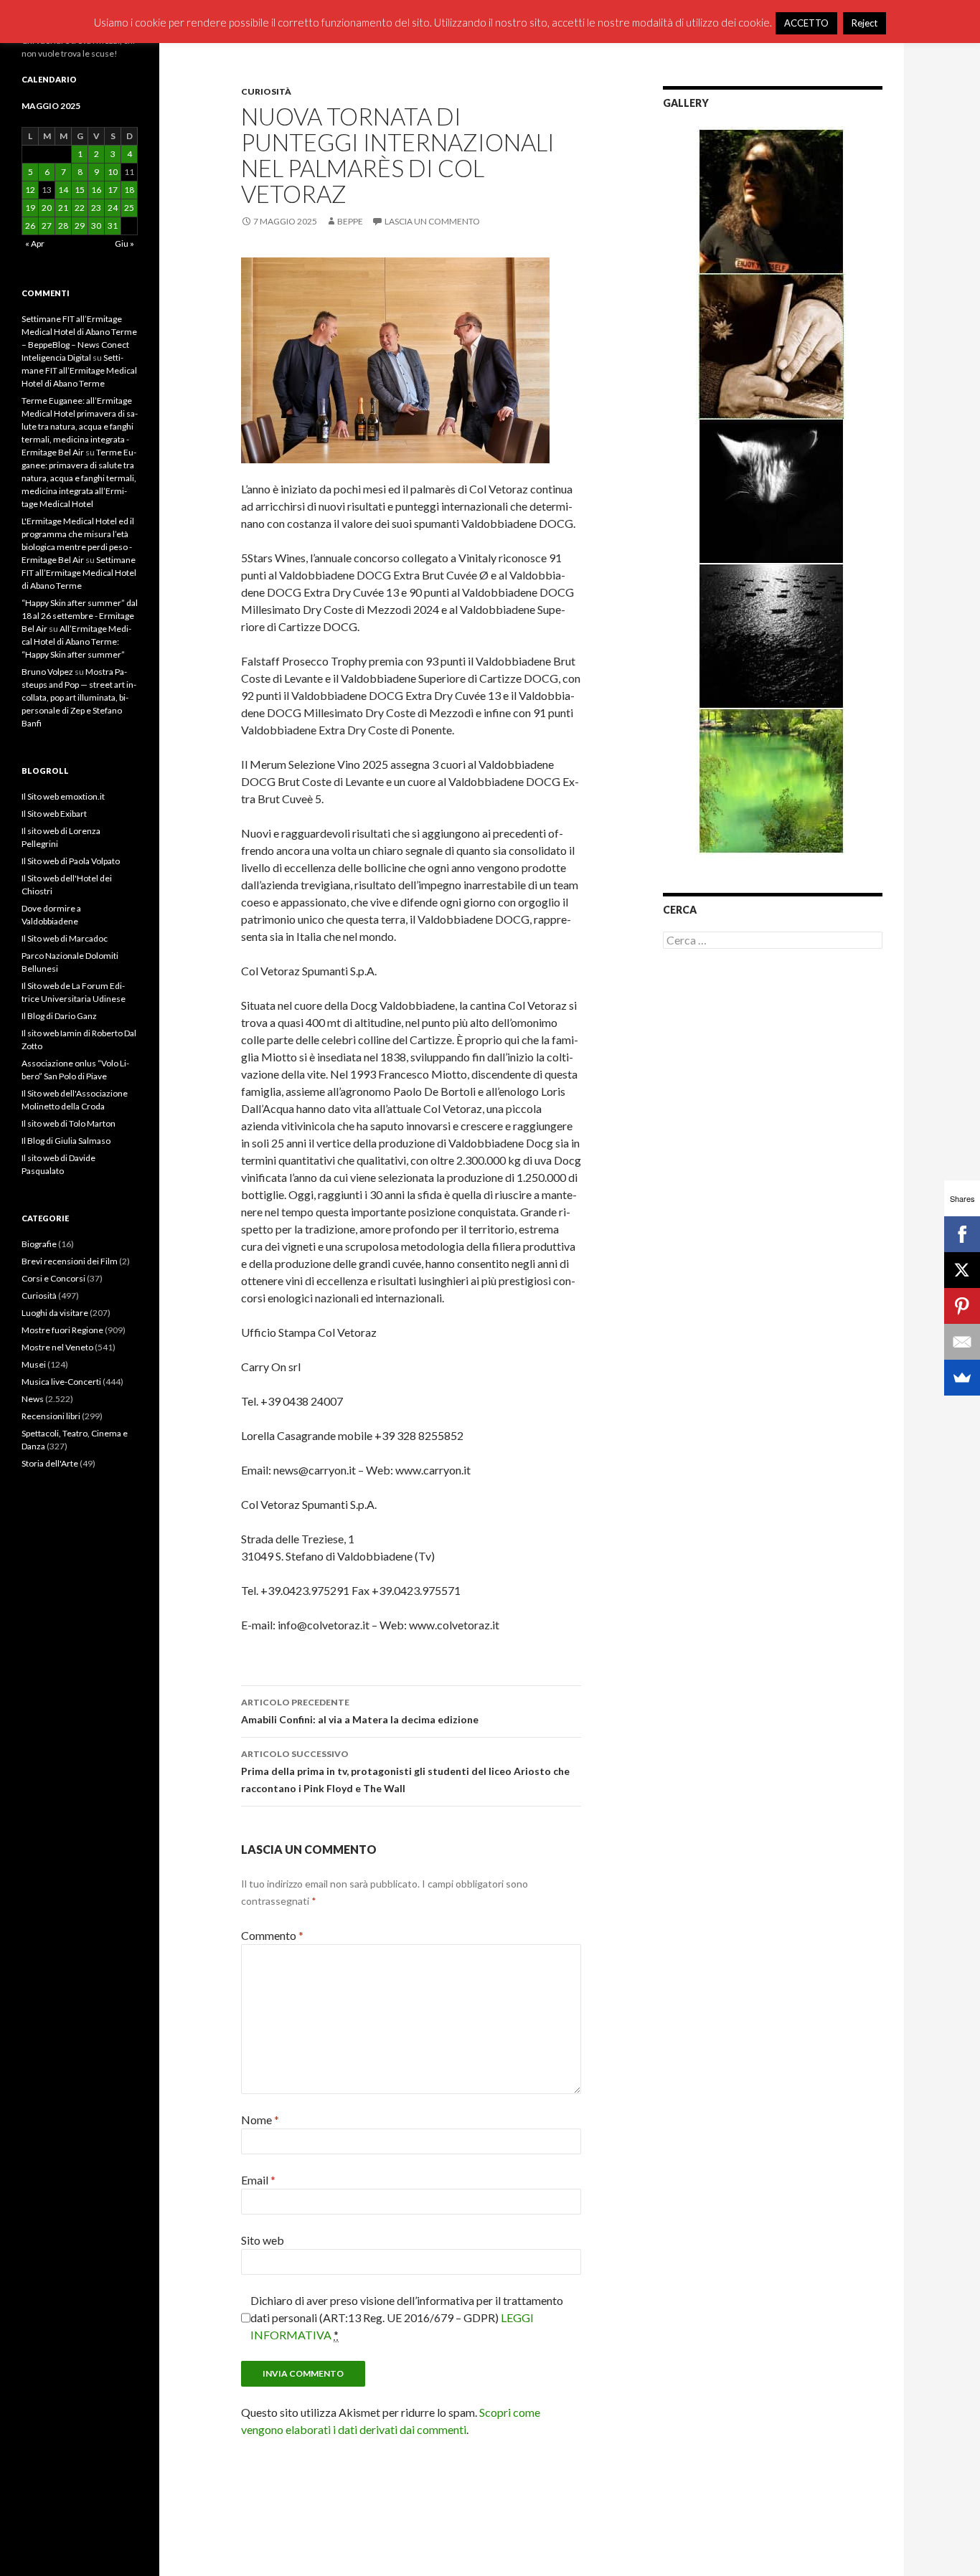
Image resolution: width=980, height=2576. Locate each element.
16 (96, 190)
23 (96, 208)
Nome (260, 2120)
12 (30, 190)
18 (129, 190)
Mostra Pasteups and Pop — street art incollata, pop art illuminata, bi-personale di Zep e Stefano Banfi (79, 697)
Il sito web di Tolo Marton (69, 1123)
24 (113, 208)
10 (113, 172)
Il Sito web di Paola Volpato (71, 861)
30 (96, 226)
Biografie (39, 1244)
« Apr (35, 243)
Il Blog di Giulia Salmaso (66, 1141)
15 (80, 190)
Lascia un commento (432, 221)
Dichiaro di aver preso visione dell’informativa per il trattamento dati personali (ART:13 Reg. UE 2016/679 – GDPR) (407, 2317)
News (33, 1399)
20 (47, 208)
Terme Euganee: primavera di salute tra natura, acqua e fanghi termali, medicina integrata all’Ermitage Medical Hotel (79, 478)
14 (63, 190)
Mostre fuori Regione (62, 1330)
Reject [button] (864, 23)
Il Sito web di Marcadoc (65, 938)
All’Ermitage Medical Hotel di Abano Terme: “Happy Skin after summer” (76, 641)
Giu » (124, 243)
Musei (34, 1364)
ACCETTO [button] (806, 23)
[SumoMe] (962, 1378)
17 (113, 190)
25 (129, 208)
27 (47, 226)
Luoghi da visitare (55, 1313)
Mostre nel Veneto (57, 1347)
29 (80, 226)
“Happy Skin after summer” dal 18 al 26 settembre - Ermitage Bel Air (80, 616)
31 (113, 226)
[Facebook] (962, 1234)
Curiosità (266, 91)
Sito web (263, 2240)
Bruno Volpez (47, 672)
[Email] (962, 1342)
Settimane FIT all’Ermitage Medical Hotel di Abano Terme (79, 370)
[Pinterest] (962, 1306)
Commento (272, 1935)
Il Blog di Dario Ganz (59, 1016)
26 (30, 226)
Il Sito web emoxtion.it (63, 796)
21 (63, 208)
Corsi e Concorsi (53, 1278)
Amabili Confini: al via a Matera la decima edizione (360, 1711)
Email (258, 2180)
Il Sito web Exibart (54, 814)
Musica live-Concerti (61, 1382)
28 (63, 226)
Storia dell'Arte (50, 1463)
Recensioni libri (51, 1416)
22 (80, 208)
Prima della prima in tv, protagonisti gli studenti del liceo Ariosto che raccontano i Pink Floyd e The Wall (405, 1771)
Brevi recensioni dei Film (70, 1261)
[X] (962, 1270)
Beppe (350, 221)
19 (30, 208)
